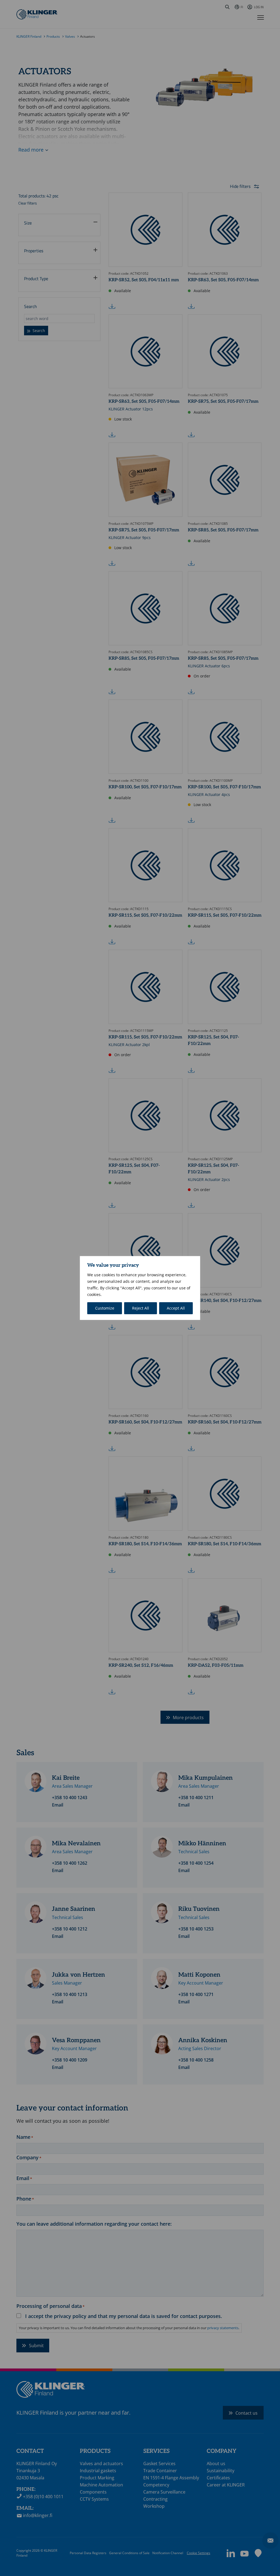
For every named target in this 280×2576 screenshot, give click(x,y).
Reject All (141, 1308)
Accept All (176, 1308)
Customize (105, 1308)
